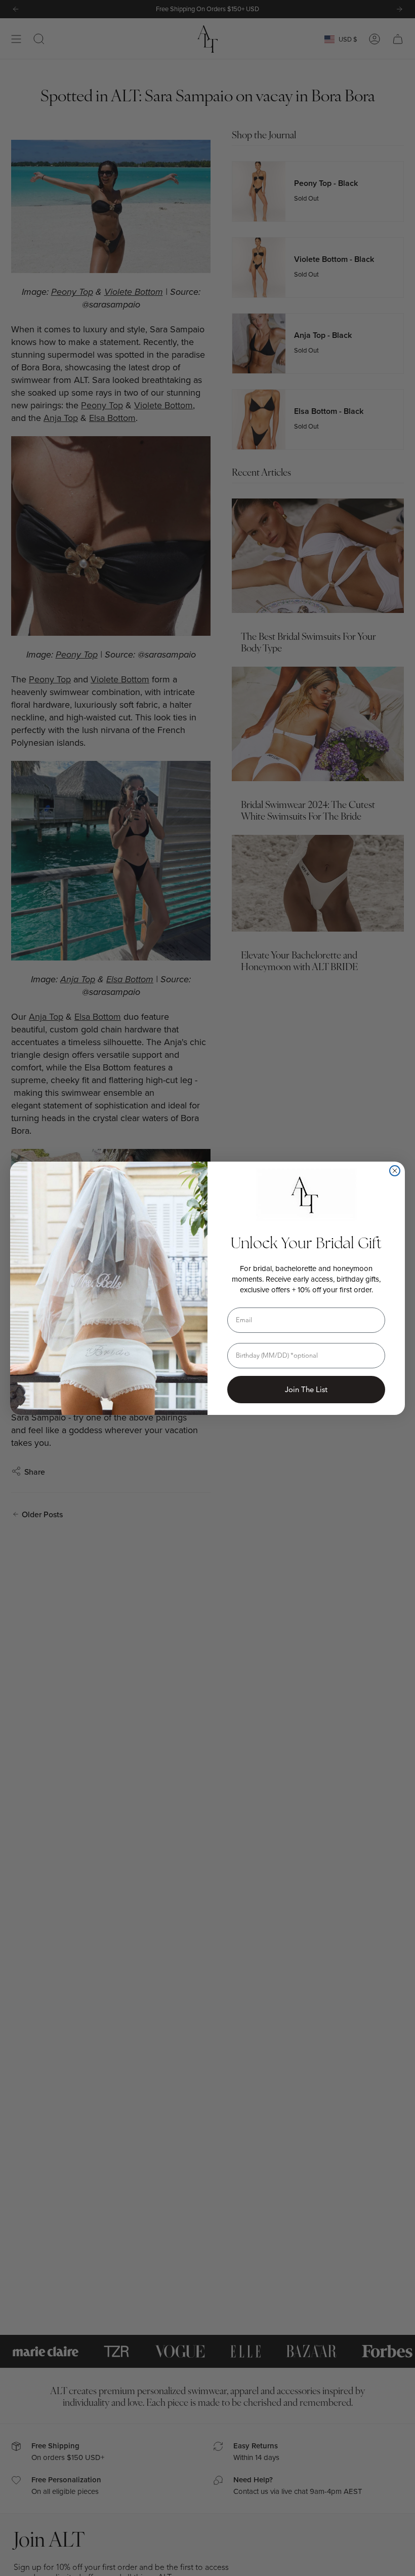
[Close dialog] (395, 1171)
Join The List (306, 1390)
